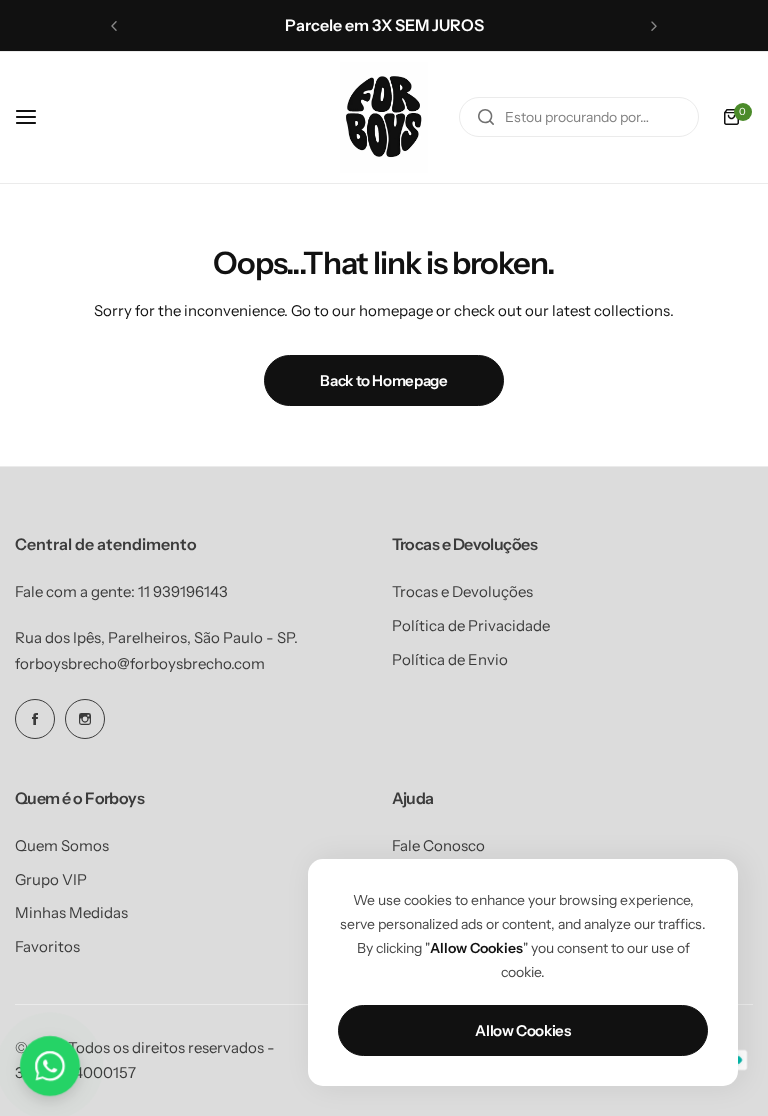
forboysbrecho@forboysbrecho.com (140, 663)
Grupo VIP (51, 879)
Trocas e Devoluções (462, 591)
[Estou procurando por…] (486, 117)
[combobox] (579, 117)
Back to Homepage (383, 380)
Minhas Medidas (71, 912)
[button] (114, 26)
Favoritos (47, 946)
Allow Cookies (522, 1030)
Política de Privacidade (471, 625)
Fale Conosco (438, 845)
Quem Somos (62, 845)
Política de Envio (450, 659)
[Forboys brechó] (384, 117)
